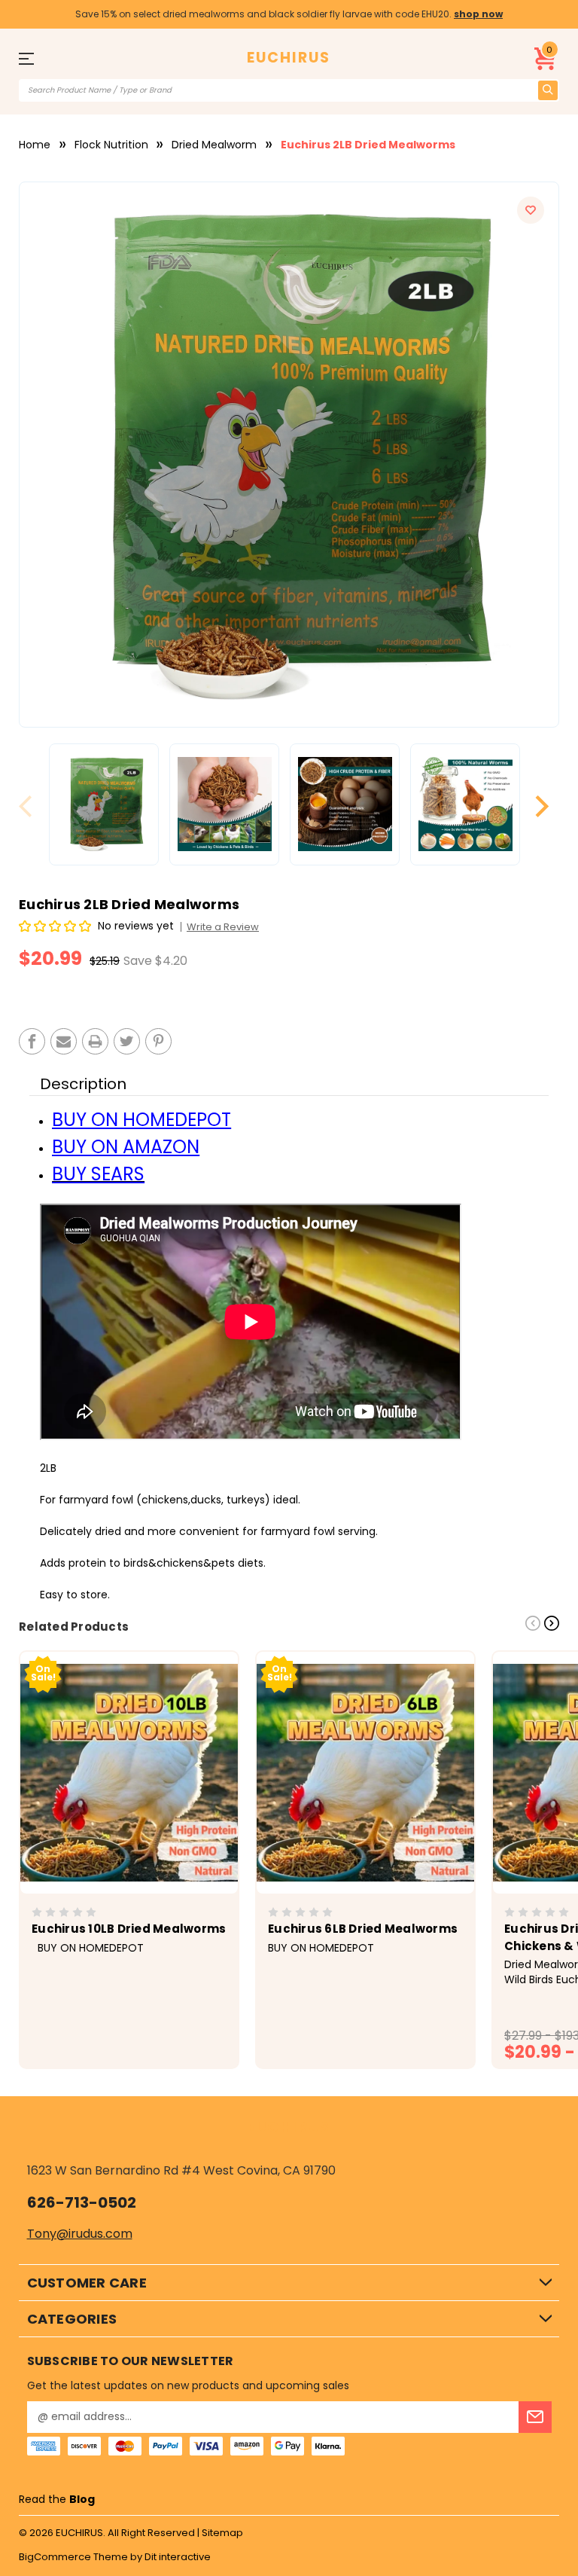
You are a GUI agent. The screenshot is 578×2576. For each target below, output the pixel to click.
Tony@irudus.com (80, 2234)
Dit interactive (178, 2557)
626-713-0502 (82, 2202)
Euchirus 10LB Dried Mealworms (129, 1929)
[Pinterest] (158, 1041)
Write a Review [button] (223, 927)
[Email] (64, 1041)
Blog (82, 2499)
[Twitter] (127, 1041)
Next (542, 806)
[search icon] (548, 90)
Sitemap (222, 2533)
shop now (478, 14)
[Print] (95, 1041)
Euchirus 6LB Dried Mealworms (363, 1929)
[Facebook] (32, 1041)
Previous (32, 806)
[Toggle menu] (32, 58)
